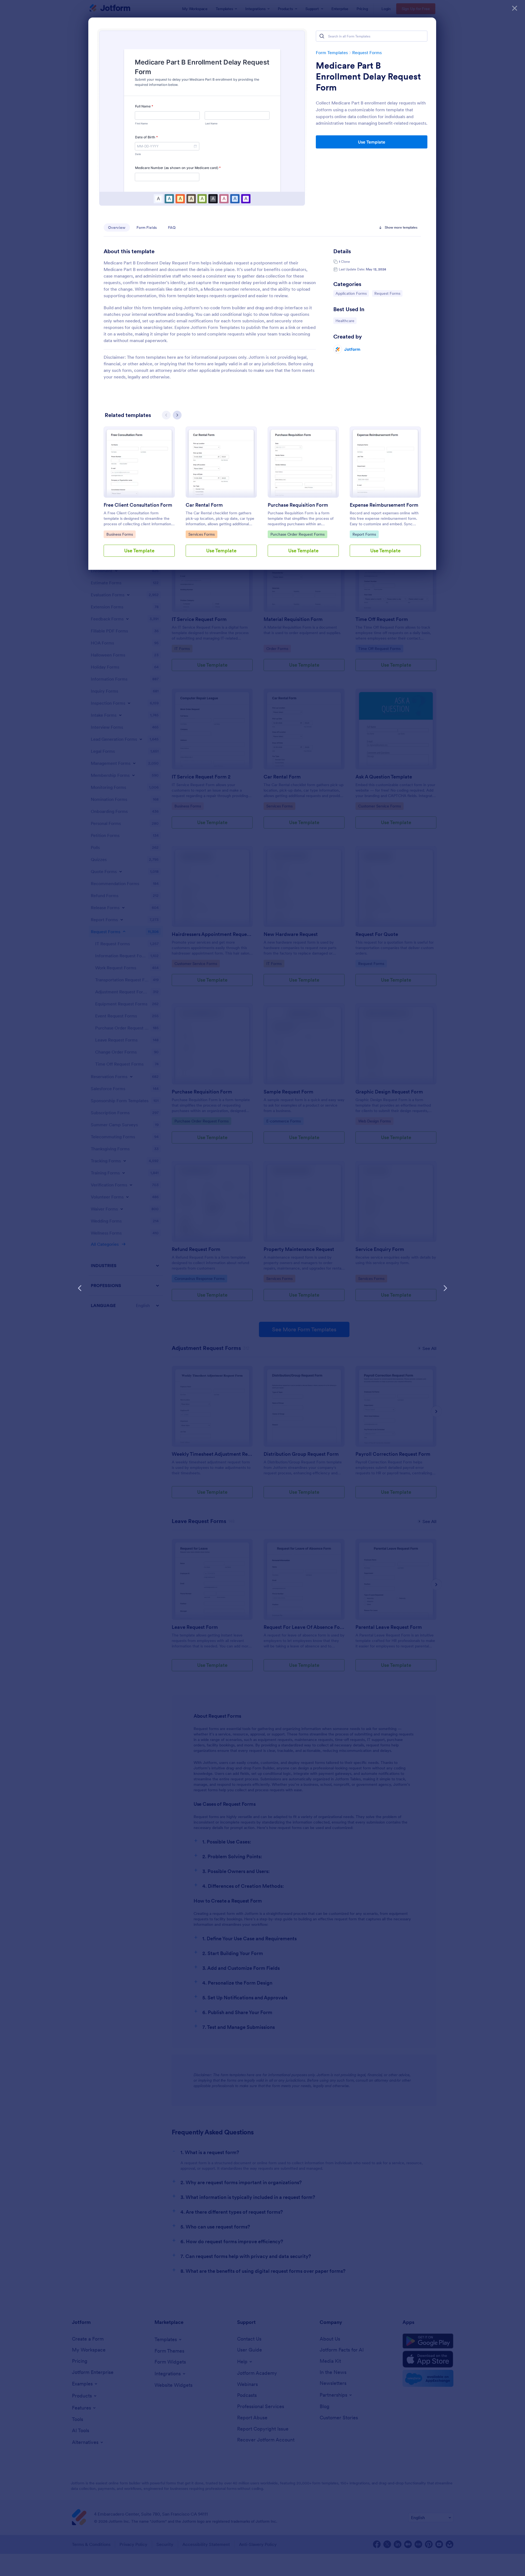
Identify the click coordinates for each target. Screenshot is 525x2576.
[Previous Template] (80, 1288)
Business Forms (120, 534)
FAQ (172, 227)
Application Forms (351, 293)
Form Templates (332, 52)
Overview (117, 227)
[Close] (515, 8)
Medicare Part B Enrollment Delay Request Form (368, 77)
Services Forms (202, 534)
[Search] (322, 36)
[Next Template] (445, 1288)
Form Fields (147, 227)
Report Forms (365, 534)
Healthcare (346, 321)
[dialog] (262, 1288)
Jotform (352, 349)
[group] (139, 496)
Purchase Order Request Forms (297, 534)
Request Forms (367, 52)
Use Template (372, 142)
